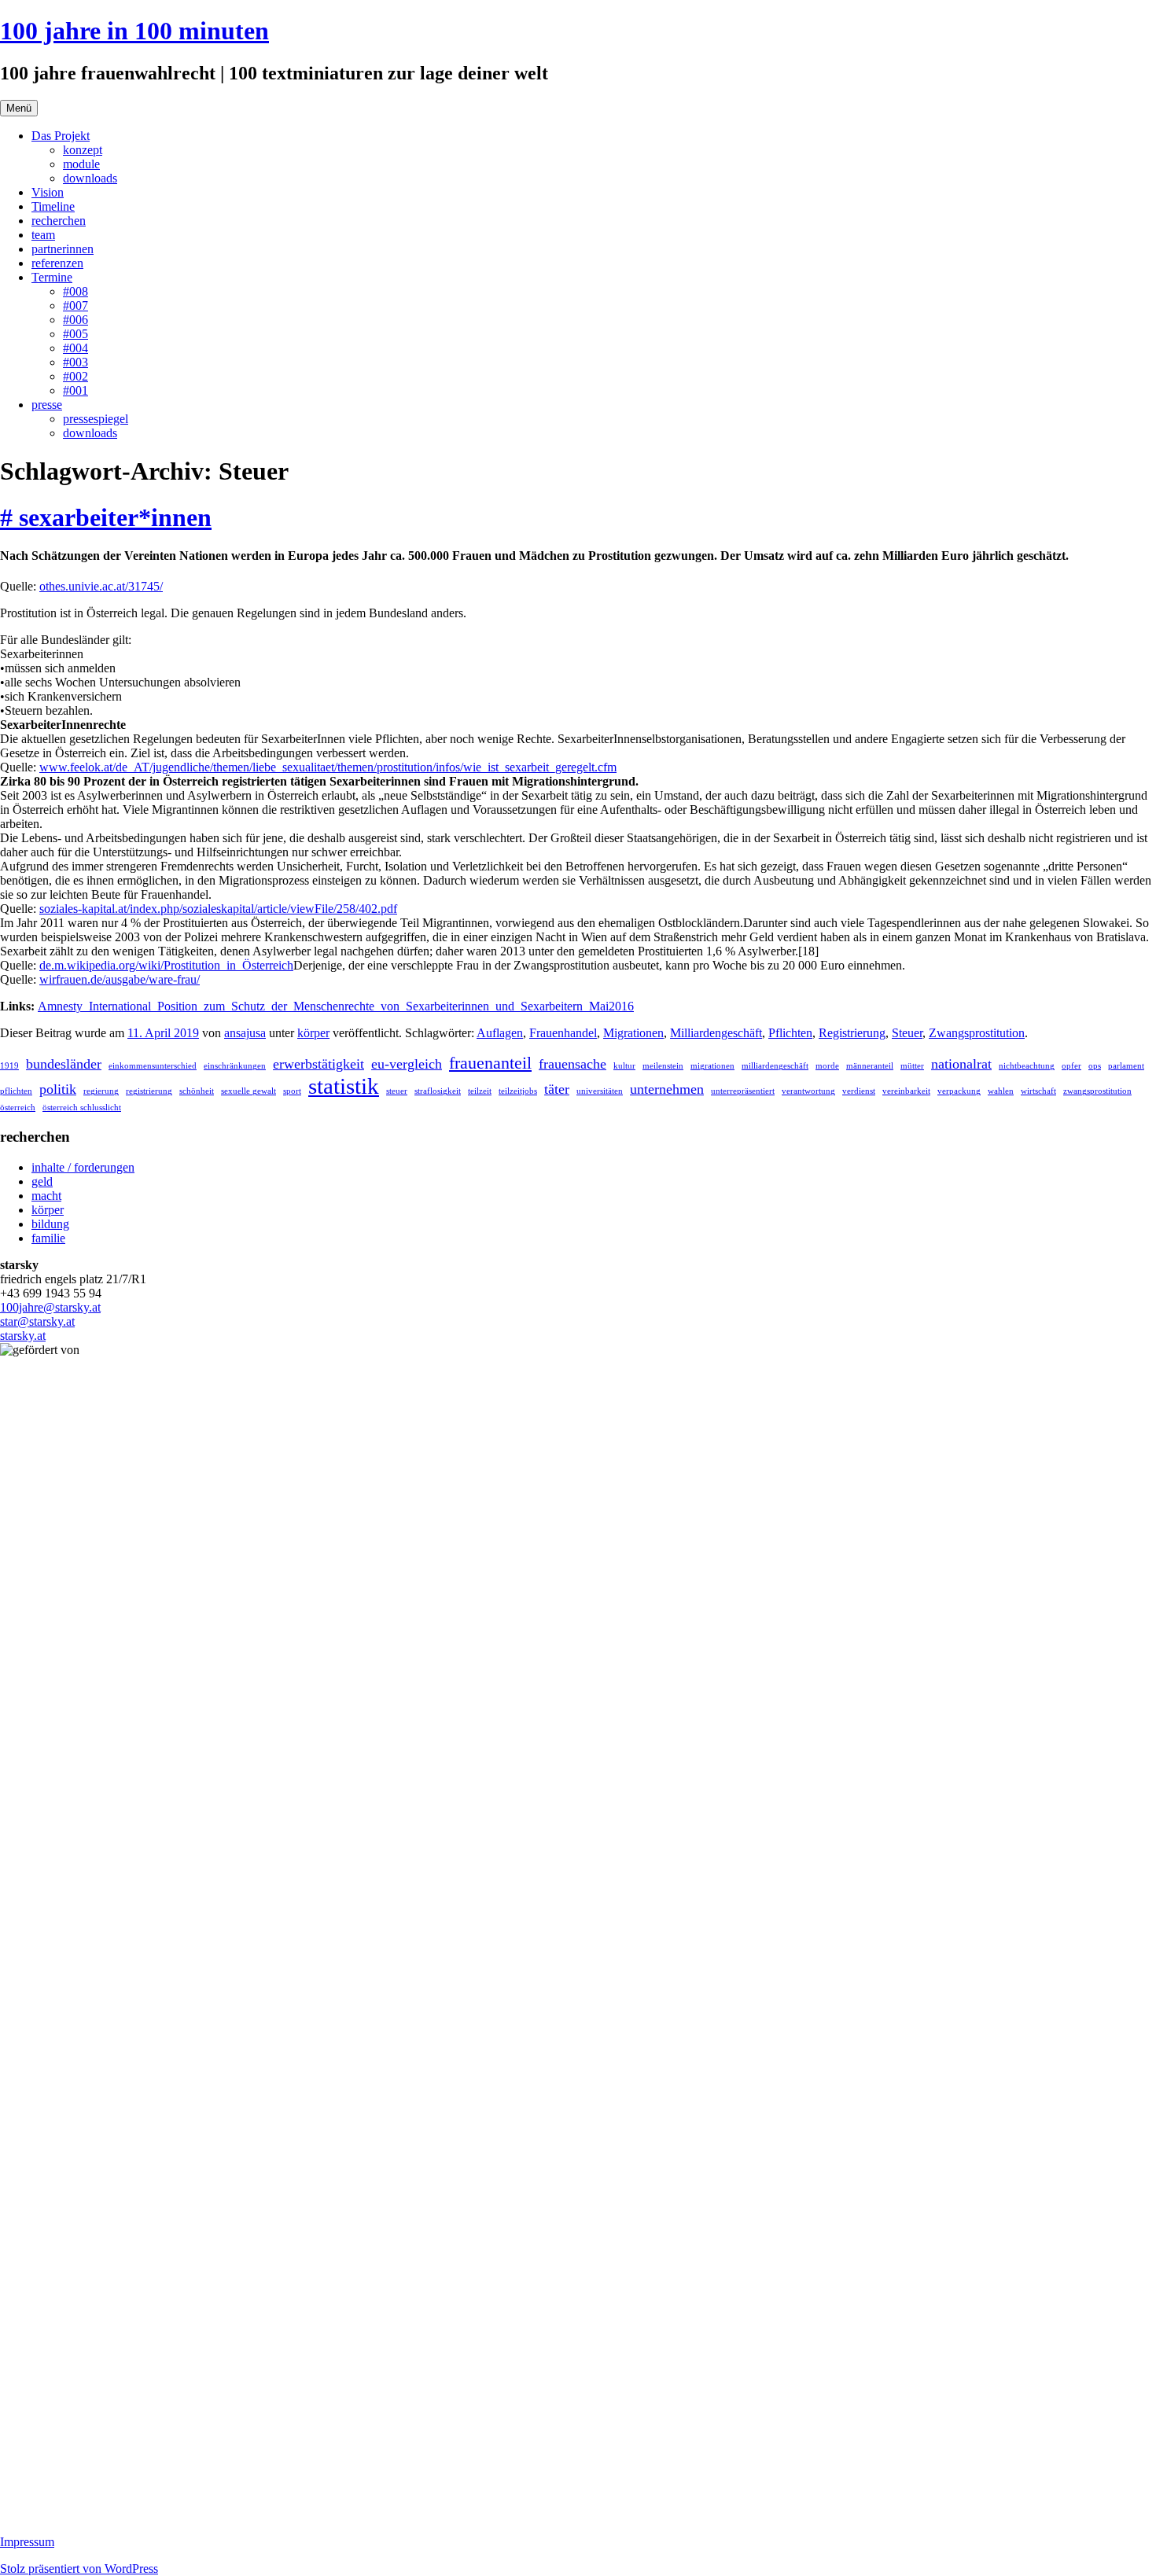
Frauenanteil (490, 1063)
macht (46, 1196)
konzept (83, 150)
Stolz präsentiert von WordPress (79, 2569)
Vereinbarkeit (906, 1091)
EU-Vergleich (407, 1064)
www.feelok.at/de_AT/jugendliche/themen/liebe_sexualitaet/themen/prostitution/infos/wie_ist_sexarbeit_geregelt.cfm (328, 767)
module (81, 164)
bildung (50, 1224)
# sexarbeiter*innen (106, 517)
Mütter (912, 1066)
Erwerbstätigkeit (318, 1064)
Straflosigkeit (438, 1091)
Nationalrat (961, 1064)
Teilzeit (480, 1091)
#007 (75, 305)
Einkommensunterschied (153, 1066)
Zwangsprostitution (977, 1033)
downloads (90, 178)
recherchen (59, 221)
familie (48, 1238)
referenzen (57, 263)
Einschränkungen (235, 1066)
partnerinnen (63, 249)
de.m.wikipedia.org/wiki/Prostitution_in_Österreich (166, 965)
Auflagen (500, 1033)
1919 (9, 1066)
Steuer (907, 1033)
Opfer (1071, 1066)
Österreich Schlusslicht (82, 1108)
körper (313, 1033)
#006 (75, 320)
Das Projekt (61, 136)
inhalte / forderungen (83, 1167)
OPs (1095, 1066)
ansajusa (245, 1033)
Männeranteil (870, 1066)
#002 (75, 376)
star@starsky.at (37, 1321)
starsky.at (23, 1336)
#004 (75, 348)
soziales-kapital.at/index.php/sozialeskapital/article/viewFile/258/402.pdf (218, 909)
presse (47, 405)
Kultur (624, 1066)
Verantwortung (808, 1091)
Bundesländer (64, 1064)
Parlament (1126, 1066)
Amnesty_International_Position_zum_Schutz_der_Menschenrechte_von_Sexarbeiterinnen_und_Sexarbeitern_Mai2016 (336, 1006)
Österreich (18, 1108)
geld (42, 1181)
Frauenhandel (563, 1033)
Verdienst (859, 1091)
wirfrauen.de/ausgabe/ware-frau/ (120, 979)
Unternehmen (667, 1089)
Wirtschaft (1038, 1091)
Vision (48, 192)
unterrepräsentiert (743, 1091)
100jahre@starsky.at (50, 1307)
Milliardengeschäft (716, 1033)
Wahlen (1001, 1091)
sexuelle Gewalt (249, 1091)
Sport (292, 1091)
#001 (75, 390)
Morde (827, 1066)
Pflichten (790, 1033)
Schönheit (197, 1091)
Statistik (344, 1086)
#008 (75, 291)
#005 (75, 334)
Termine (52, 277)
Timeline (53, 206)
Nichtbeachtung (1027, 1066)
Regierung (101, 1091)
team (43, 235)
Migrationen (633, 1033)
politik (58, 1089)
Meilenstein (663, 1066)
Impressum (27, 2542)
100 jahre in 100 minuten (134, 31)
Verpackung (959, 1091)
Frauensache (572, 1064)
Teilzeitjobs (518, 1091)
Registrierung (852, 1033)
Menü (19, 108)
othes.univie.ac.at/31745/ (101, 586)
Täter (557, 1089)
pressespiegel (96, 419)
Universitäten (600, 1091)
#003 (75, 362)
